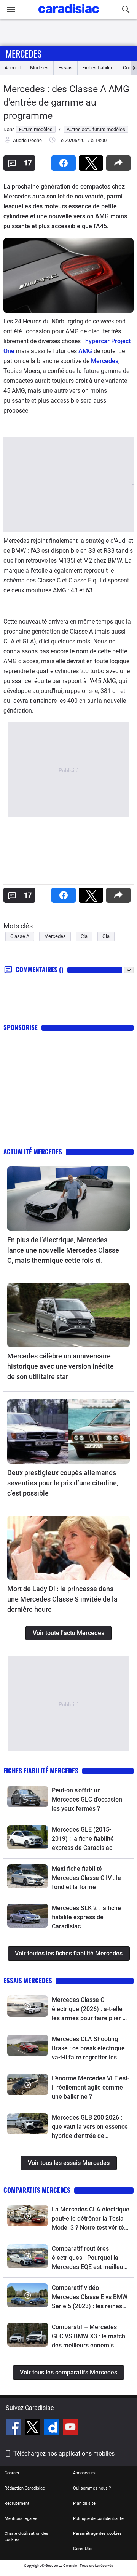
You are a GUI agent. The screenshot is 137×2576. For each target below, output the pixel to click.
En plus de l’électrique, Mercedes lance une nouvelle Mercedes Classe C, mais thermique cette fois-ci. (63, 1250)
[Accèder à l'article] (68, 1199)
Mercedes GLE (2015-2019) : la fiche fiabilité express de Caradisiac (83, 1839)
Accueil (13, 68)
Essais (65, 68)
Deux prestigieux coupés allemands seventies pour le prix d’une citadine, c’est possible (63, 1483)
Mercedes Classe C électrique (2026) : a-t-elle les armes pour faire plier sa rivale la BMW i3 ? (90, 2010)
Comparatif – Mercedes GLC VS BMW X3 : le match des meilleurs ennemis (88, 2336)
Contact (12, 2473)
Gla (106, 936)
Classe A (20, 936)
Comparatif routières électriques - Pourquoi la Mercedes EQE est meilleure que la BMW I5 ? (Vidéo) (90, 2258)
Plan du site (84, 2503)
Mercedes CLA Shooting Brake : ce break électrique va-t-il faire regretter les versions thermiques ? (88, 2049)
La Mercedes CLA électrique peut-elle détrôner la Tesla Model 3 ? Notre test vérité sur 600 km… (91, 2219)
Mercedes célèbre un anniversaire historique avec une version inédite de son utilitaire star (61, 1366)
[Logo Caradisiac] (69, 15)
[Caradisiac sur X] (33, 2428)
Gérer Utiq (83, 2549)
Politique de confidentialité (98, 2519)
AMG (85, 351)
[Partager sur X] (92, 161)
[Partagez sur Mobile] (120, 161)
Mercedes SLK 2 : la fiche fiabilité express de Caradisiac (86, 1917)
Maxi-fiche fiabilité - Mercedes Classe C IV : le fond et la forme (86, 1878)
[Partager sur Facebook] (65, 161)
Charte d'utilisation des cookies (26, 2537)
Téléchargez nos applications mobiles (64, 2454)
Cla (84, 936)
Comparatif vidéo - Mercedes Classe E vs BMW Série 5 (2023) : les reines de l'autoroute (90, 2298)
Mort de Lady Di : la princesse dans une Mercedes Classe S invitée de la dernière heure (62, 1599)
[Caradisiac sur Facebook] (14, 2428)
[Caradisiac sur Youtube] (70, 2428)
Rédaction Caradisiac (25, 2488)
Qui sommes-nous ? (92, 2488)
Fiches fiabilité (98, 68)
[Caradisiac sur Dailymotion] (52, 2428)
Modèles (39, 68)
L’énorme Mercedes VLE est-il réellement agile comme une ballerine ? (91, 2087)
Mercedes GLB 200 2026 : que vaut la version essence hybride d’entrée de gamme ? (90, 2127)
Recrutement (17, 2503)
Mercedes (24, 53)
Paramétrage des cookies (97, 2534)
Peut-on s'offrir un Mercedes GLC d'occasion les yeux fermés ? (87, 1799)
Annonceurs (84, 2473)
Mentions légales (21, 2519)
